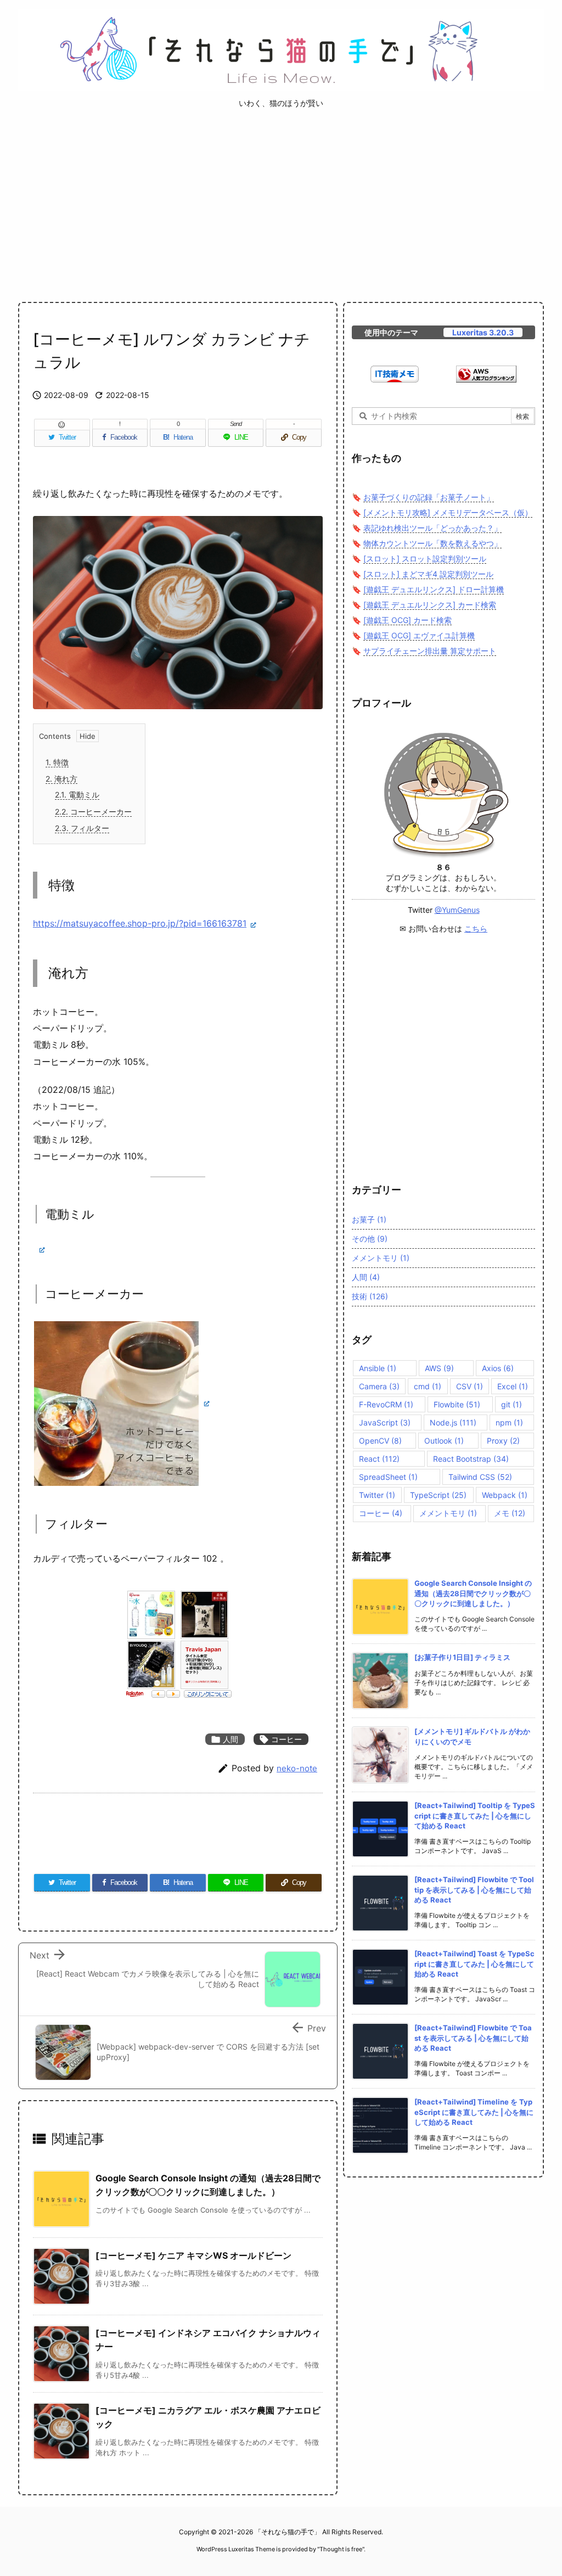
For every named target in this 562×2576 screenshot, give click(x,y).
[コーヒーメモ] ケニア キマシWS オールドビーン (193, 2255)
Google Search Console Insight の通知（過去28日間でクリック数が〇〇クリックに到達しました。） (473, 1593)
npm (509, 1422)
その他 (370, 1239)
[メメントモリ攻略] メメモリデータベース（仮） (448, 512)
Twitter (377, 1495)
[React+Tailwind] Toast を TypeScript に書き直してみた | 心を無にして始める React (474, 1963)
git (512, 1404)
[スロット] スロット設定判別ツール (425, 559)
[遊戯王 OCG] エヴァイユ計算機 (419, 635)
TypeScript (438, 1495)
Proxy (503, 1441)
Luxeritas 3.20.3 (483, 332)
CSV (470, 1386)
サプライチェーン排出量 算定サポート (430, 651)
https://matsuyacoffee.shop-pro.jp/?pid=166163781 (140, 923)
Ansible (378, 1368)
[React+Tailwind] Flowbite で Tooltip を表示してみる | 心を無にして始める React (474, 1889)
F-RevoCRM (386, 1404)
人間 (225, 1739)
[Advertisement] (281, 205)
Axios (498, 1368)
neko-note (297, 1768)
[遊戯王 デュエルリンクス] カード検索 (430, 605)
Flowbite (457, 1404)
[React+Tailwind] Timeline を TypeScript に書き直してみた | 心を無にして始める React (474, 2112)
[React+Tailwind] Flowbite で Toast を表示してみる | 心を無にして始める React (473, 2038)
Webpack (505, 1495)
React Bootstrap (471, 1459)
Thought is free (341, 2549)
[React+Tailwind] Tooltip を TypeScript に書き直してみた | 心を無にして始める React (475, 1815)
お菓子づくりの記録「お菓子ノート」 (429, 497)
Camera (379, 1386)
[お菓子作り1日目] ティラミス (462, 1657)
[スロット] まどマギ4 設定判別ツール (428, 574)
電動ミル (77, 795)
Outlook (444, 1441)
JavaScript (385, 1422)
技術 (370, 1296)
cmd (428, 1386)
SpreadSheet (388, 1477)
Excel (513, 1386)
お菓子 (369, 1219)
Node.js (453, 1422)
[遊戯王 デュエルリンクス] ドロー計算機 (434, 589)
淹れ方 (61, 779)
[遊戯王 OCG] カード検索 (408, 620)
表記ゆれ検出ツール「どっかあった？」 (432, 528)
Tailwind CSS (480, 1477)
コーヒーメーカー (93, 812)
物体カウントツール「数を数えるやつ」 (432, 543)
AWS (439, 1368)
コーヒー (281, 1739)
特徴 (57, 762)
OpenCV (380, 1441)
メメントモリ (381, 1258)
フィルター (82, 828)
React (379, 1459)
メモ (510, 1513)
